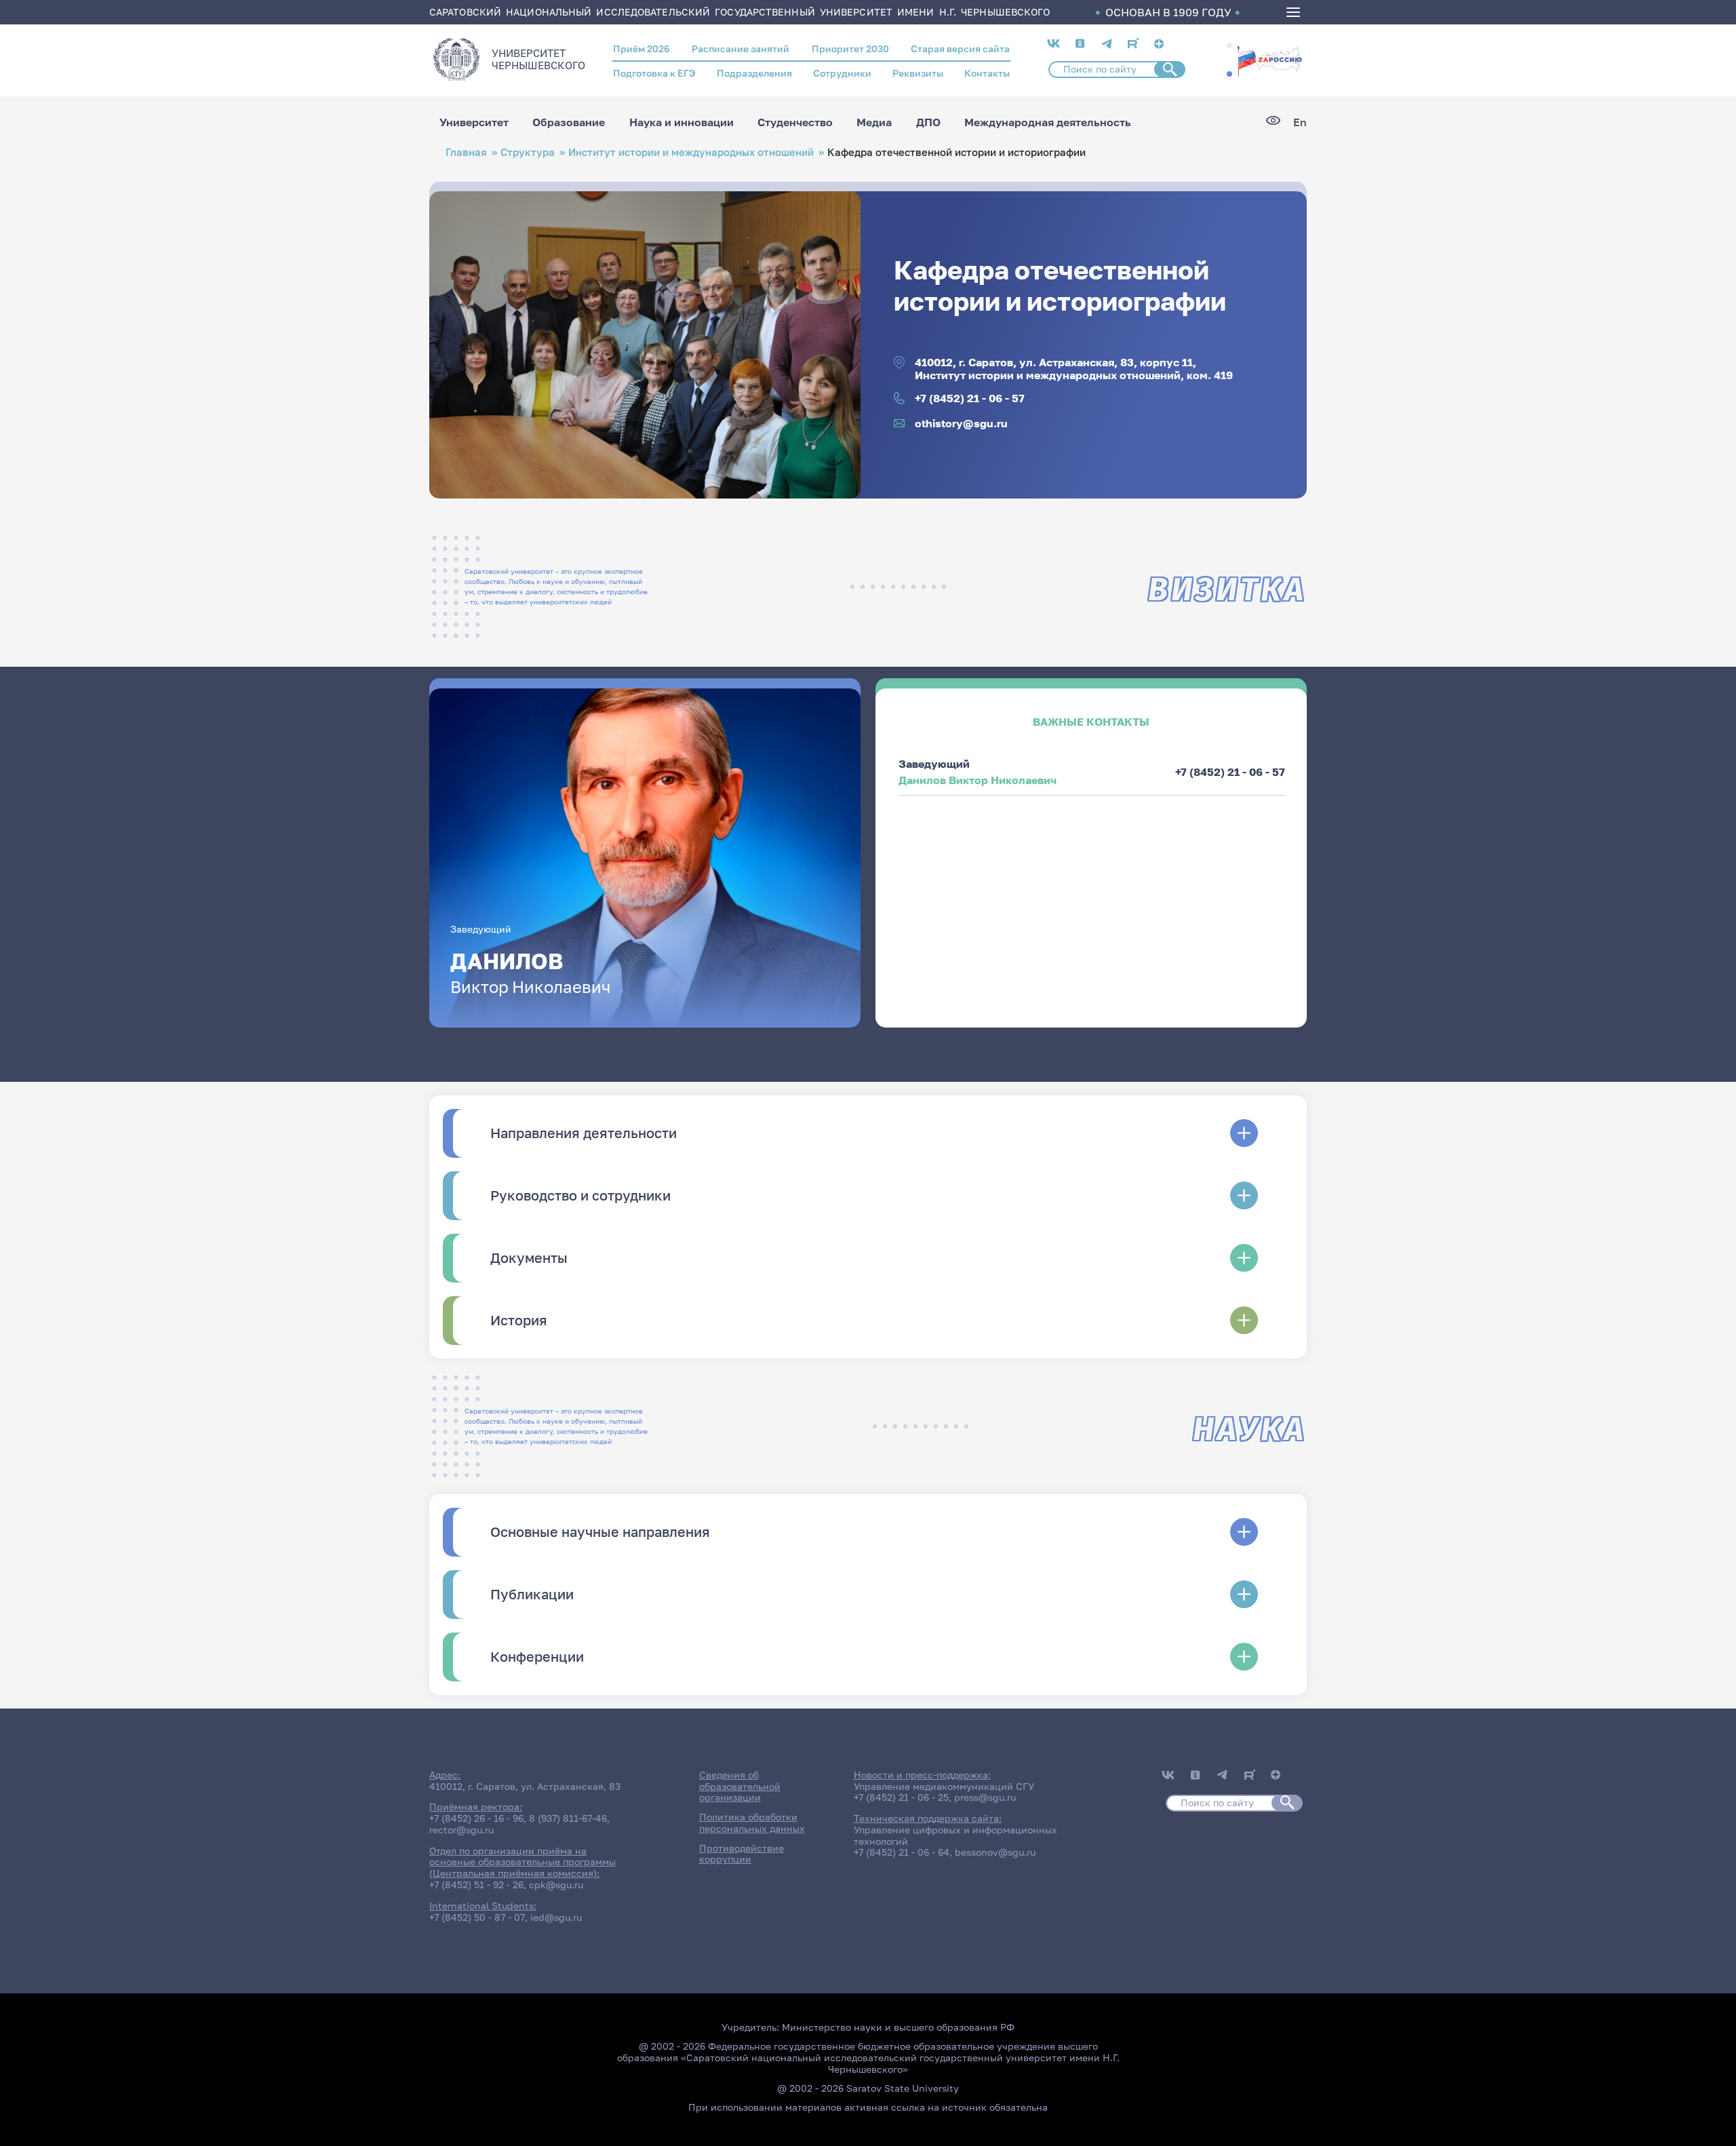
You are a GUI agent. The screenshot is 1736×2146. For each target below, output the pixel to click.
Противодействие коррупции (742, 1854)
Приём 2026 (642, 48)
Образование (569, 122)
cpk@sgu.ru (556, 1885)
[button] (1229, 45)
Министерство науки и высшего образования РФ (898, 2027)
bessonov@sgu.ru (995, 1852)
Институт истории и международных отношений (691, 152)
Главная (466, 152)
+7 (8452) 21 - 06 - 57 (970, 398)
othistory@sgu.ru (961, 424)
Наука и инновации (682, 122)
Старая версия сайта (960, 48)
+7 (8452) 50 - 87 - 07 (477, 1917)
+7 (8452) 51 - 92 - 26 (476, 1885)
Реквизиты (918, 73)
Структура (528, 152)
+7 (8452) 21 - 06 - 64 (902, 1852)
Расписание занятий (741, 48)
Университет (474, 122)
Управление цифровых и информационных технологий (955, 1835)
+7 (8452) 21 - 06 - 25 (901, 1797)
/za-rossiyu (1269, 60)
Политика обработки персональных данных (752, 1822)
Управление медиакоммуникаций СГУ (944, 1786)
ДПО (928, 122)
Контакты (987, 73)
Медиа (874, 122)
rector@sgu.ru (461, 1830)
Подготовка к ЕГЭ (654, 73)
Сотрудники (842, 73)
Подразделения (754, 73)
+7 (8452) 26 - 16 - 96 (476, 1818)
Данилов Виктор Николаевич (978, 780)
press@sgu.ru (985, 1797)
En (1300, 122)
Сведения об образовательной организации (740, 1786)
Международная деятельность (1048, 122)
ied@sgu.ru (556, 1917)
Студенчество (795, 122)
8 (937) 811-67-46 (568, 1818)
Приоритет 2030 (850, 48)
